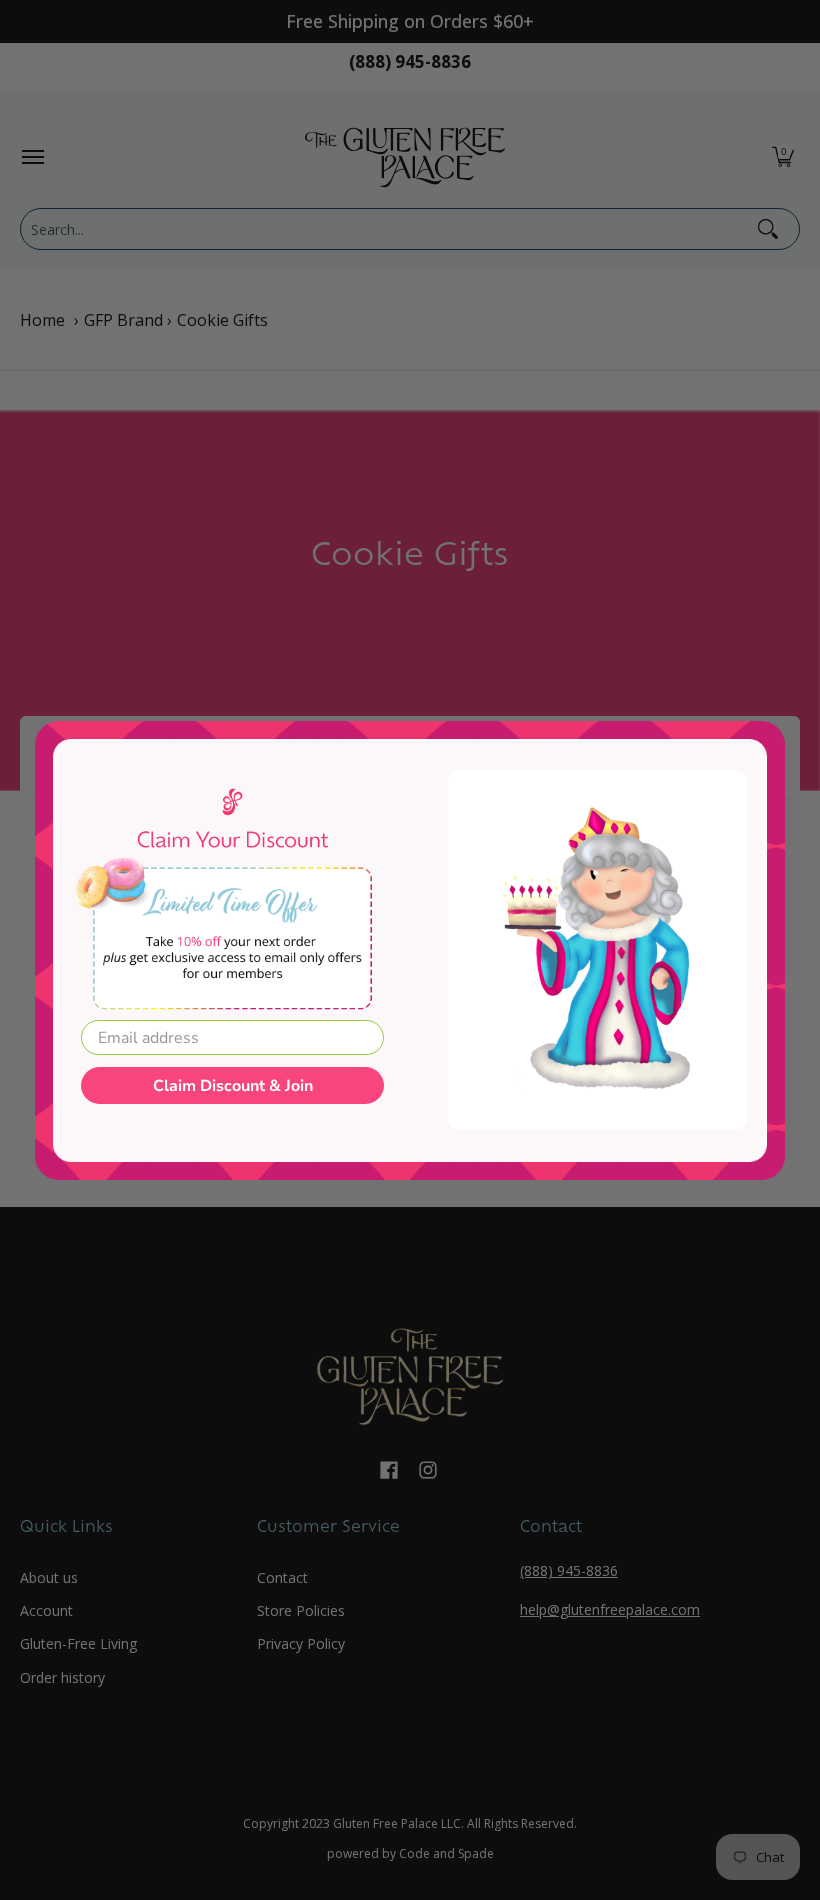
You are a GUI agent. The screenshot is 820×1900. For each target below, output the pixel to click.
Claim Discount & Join (233, 1086)
